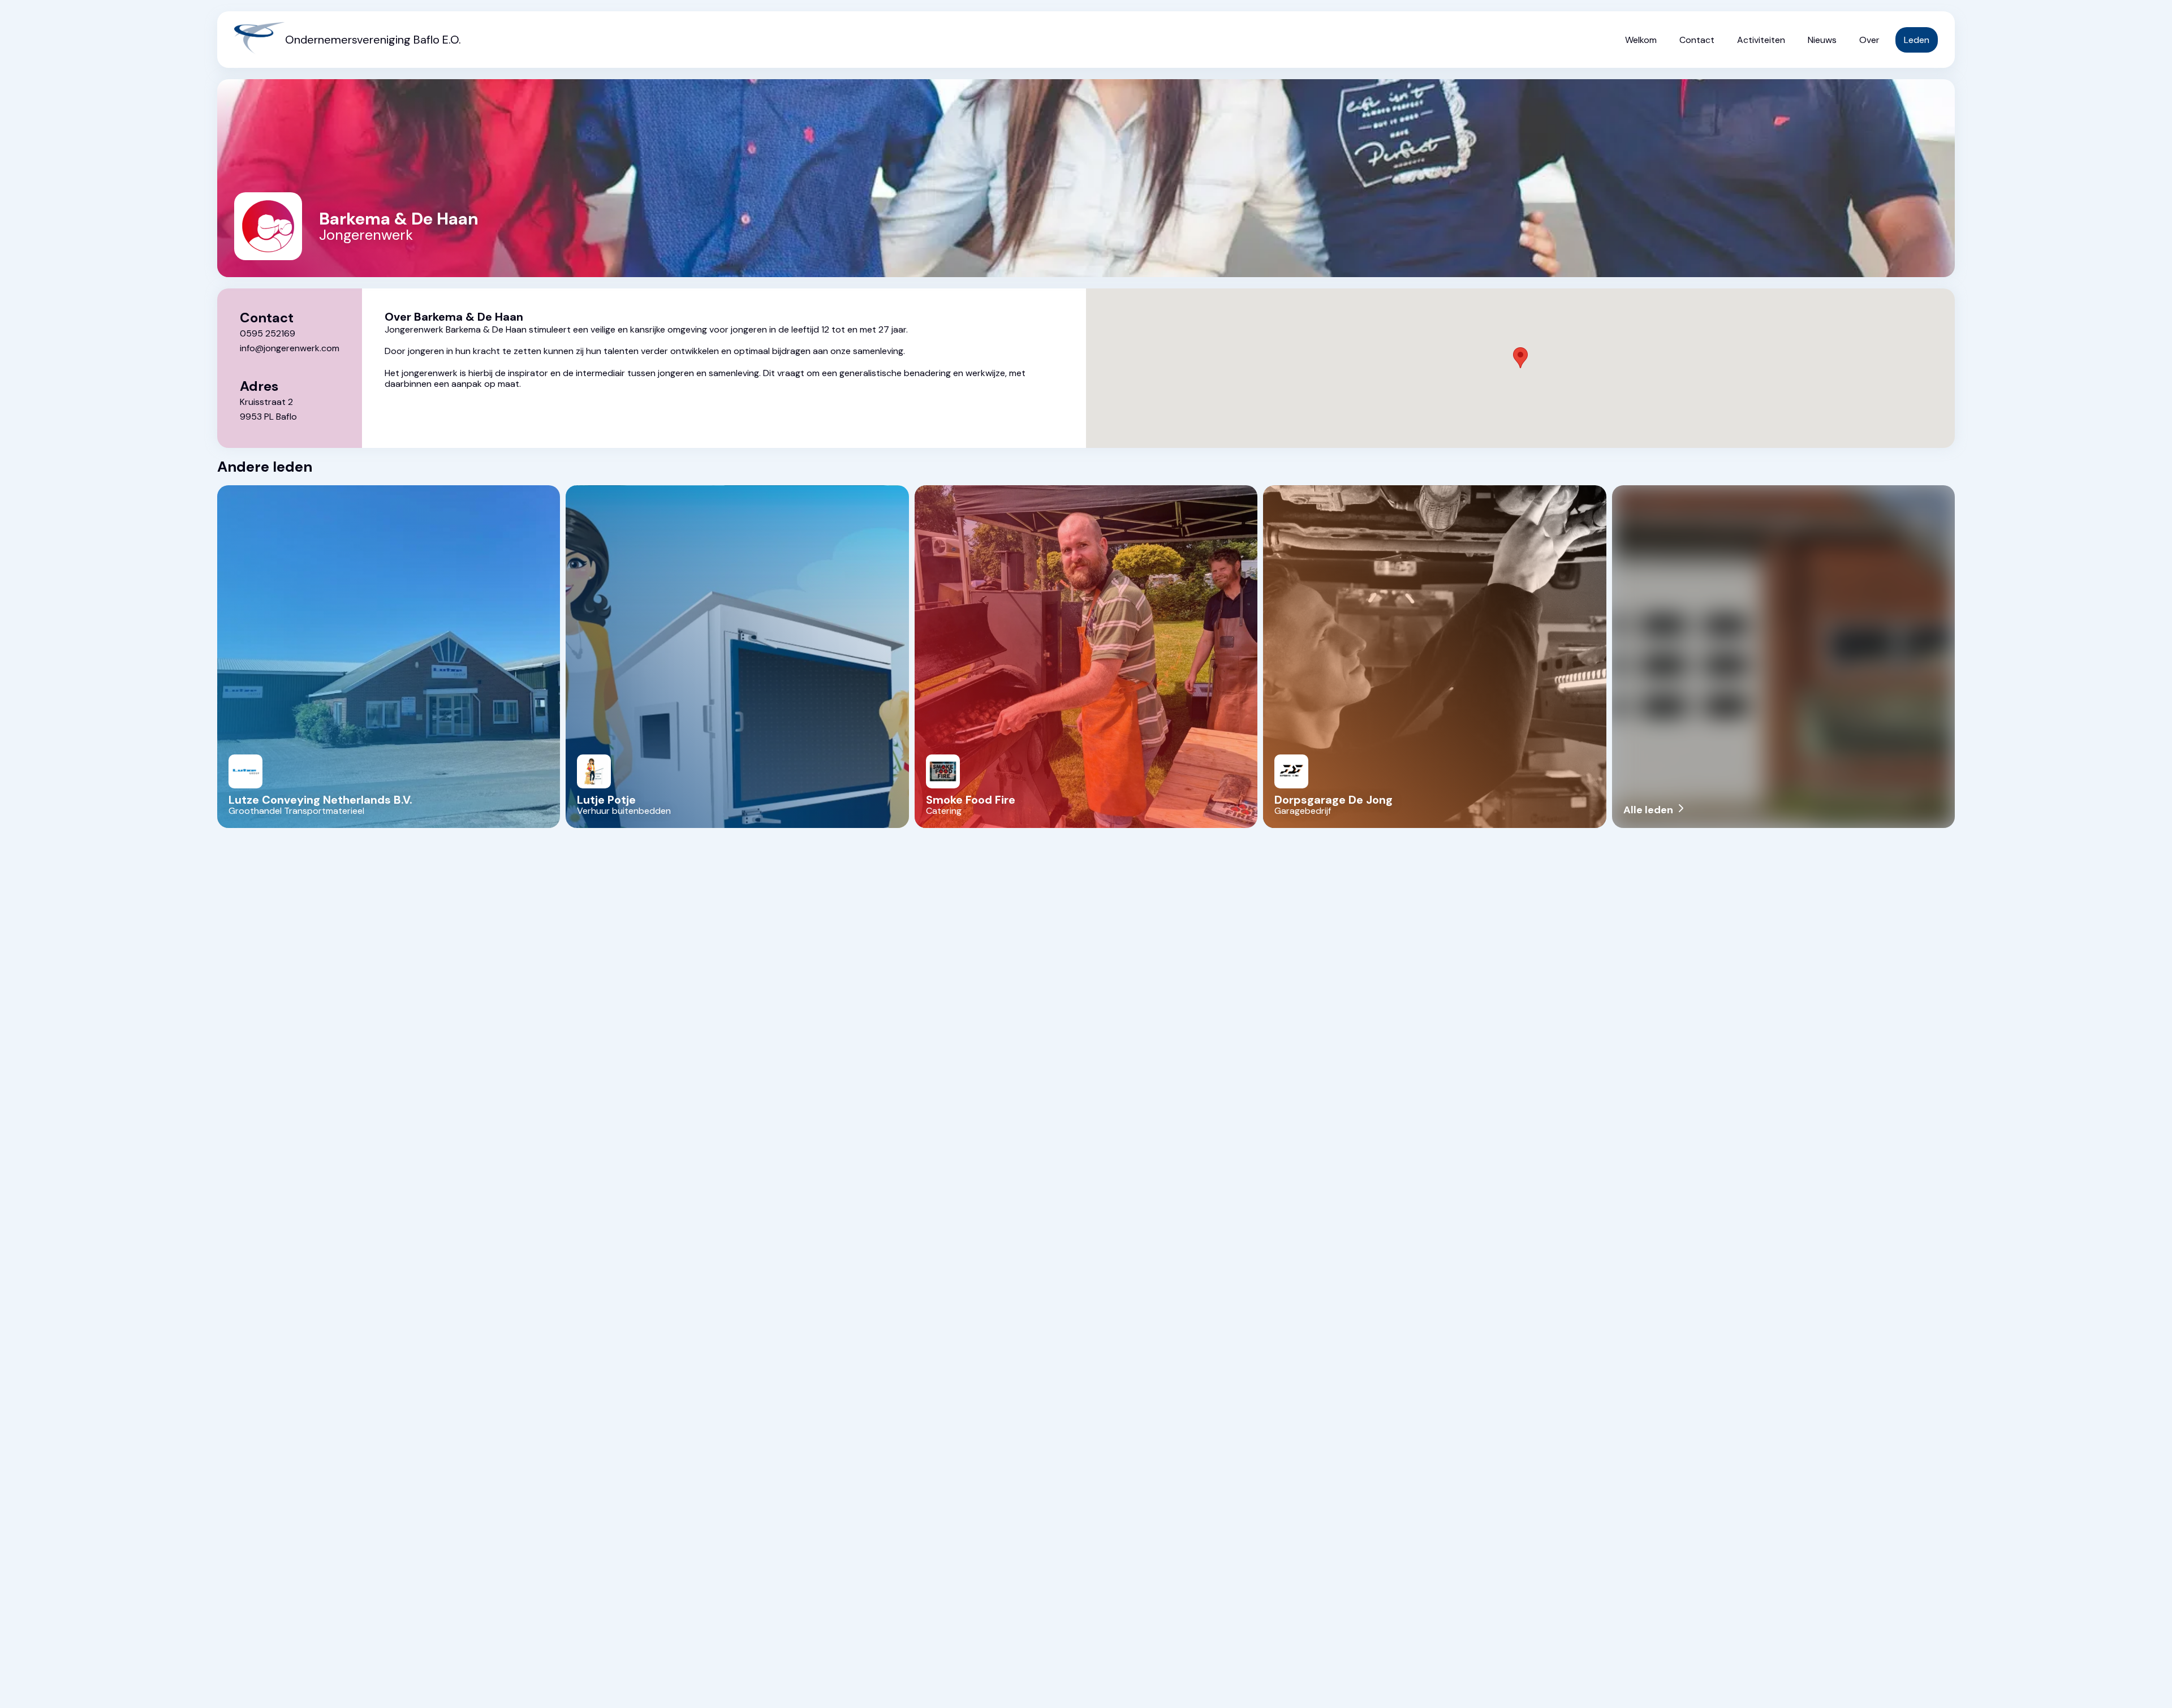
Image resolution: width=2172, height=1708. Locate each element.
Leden (1917, 40)
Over (1869, 40)
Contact (1697, 40)
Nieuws (1822, 40)
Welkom (1641, 40)
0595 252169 (268, 333)
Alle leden (1655, 810)
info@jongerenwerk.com (290, 348)
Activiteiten (1761, 40)
